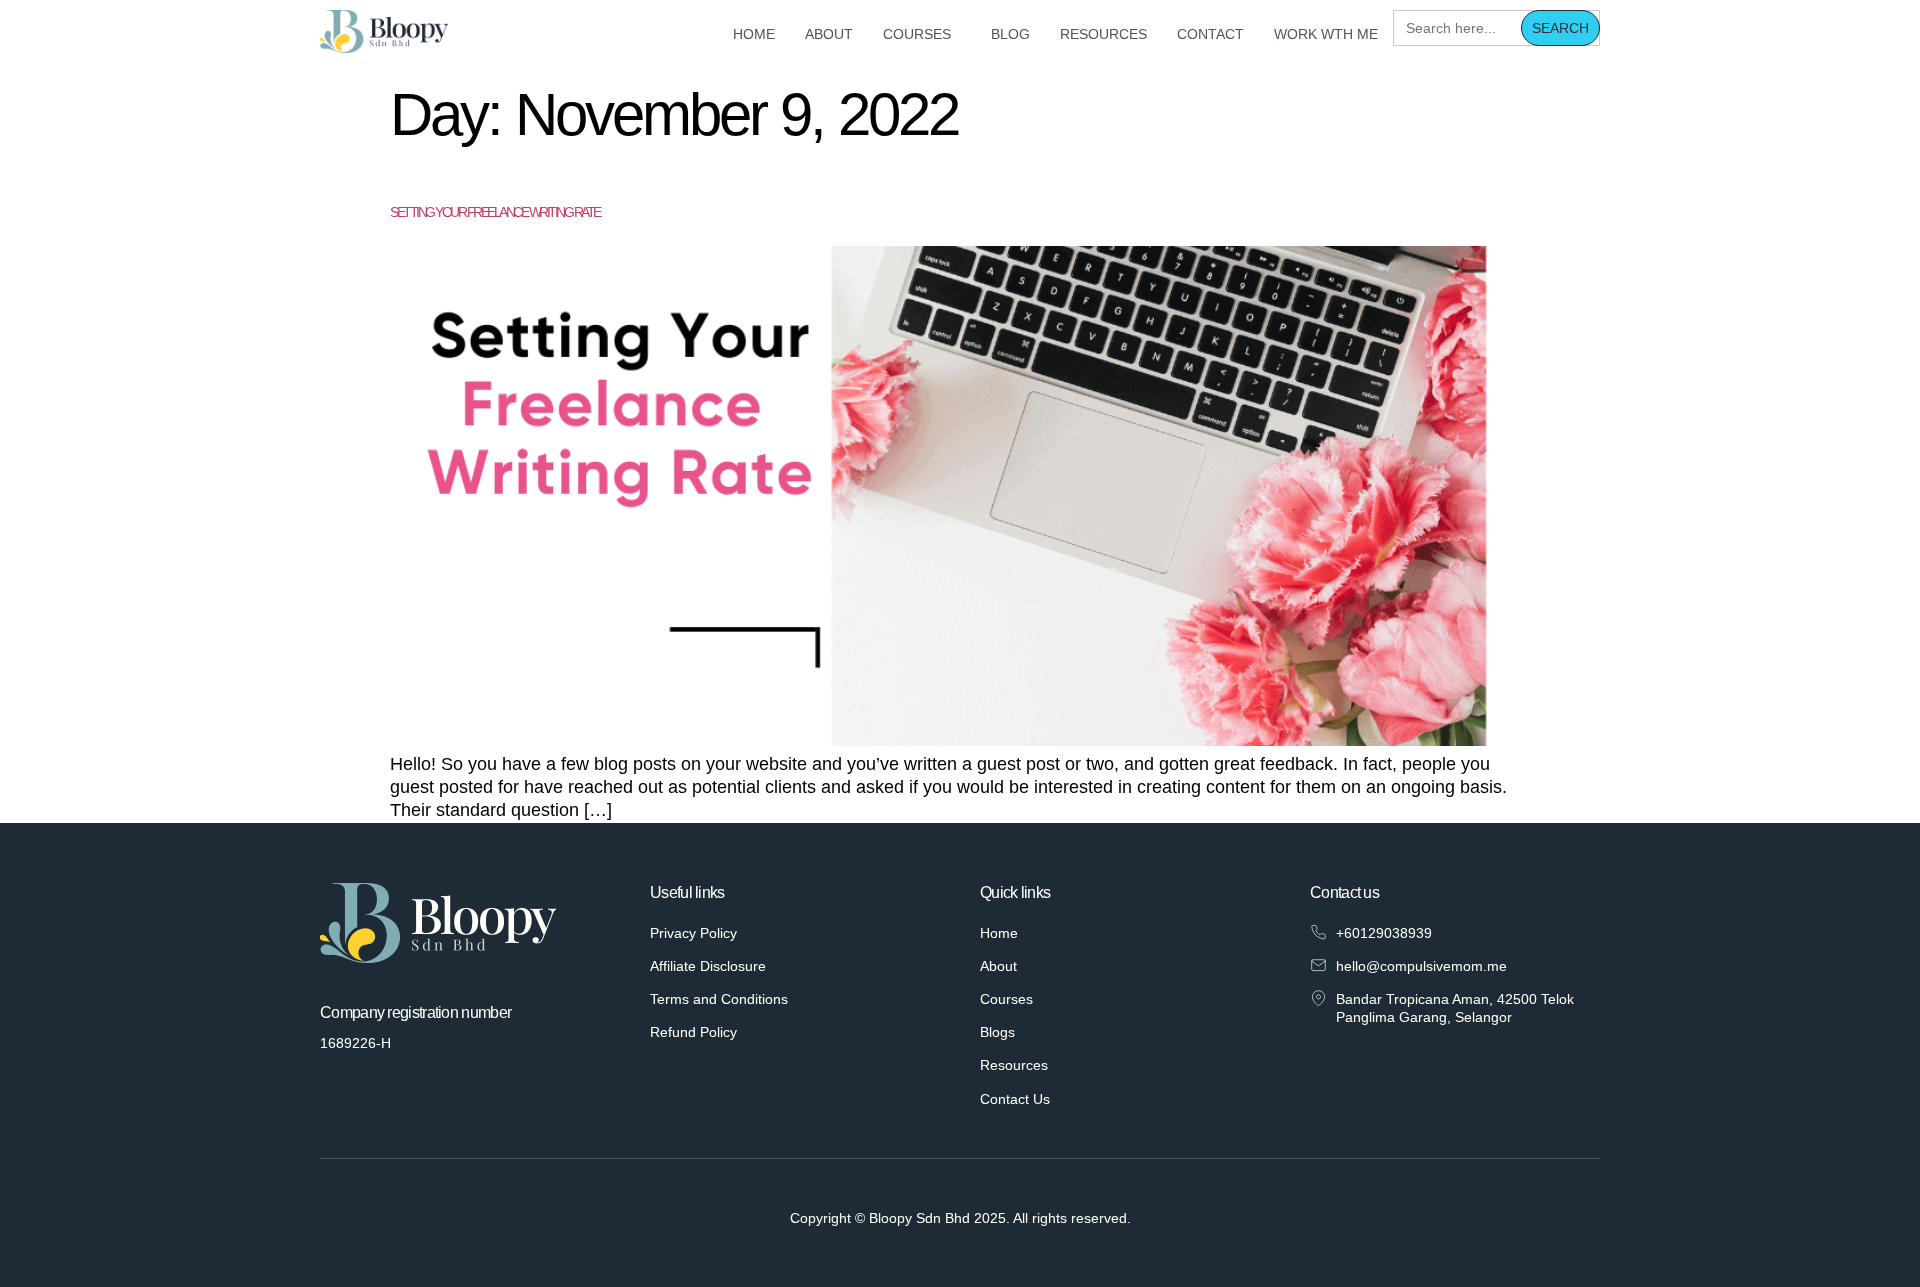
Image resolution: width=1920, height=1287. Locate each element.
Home (754, 34)
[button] (922, 34)
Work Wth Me (1326, 34)
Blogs (997, 1032)
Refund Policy (693, 1032)
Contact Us (1015, 1099)
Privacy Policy (693, 933)
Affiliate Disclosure (708, 966)
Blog (1010, 34)
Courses (917, 34)
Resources (1103, 34)
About (829, 34)
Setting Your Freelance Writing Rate (495, 212)
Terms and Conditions (719, 999)
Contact (1210, 34)
